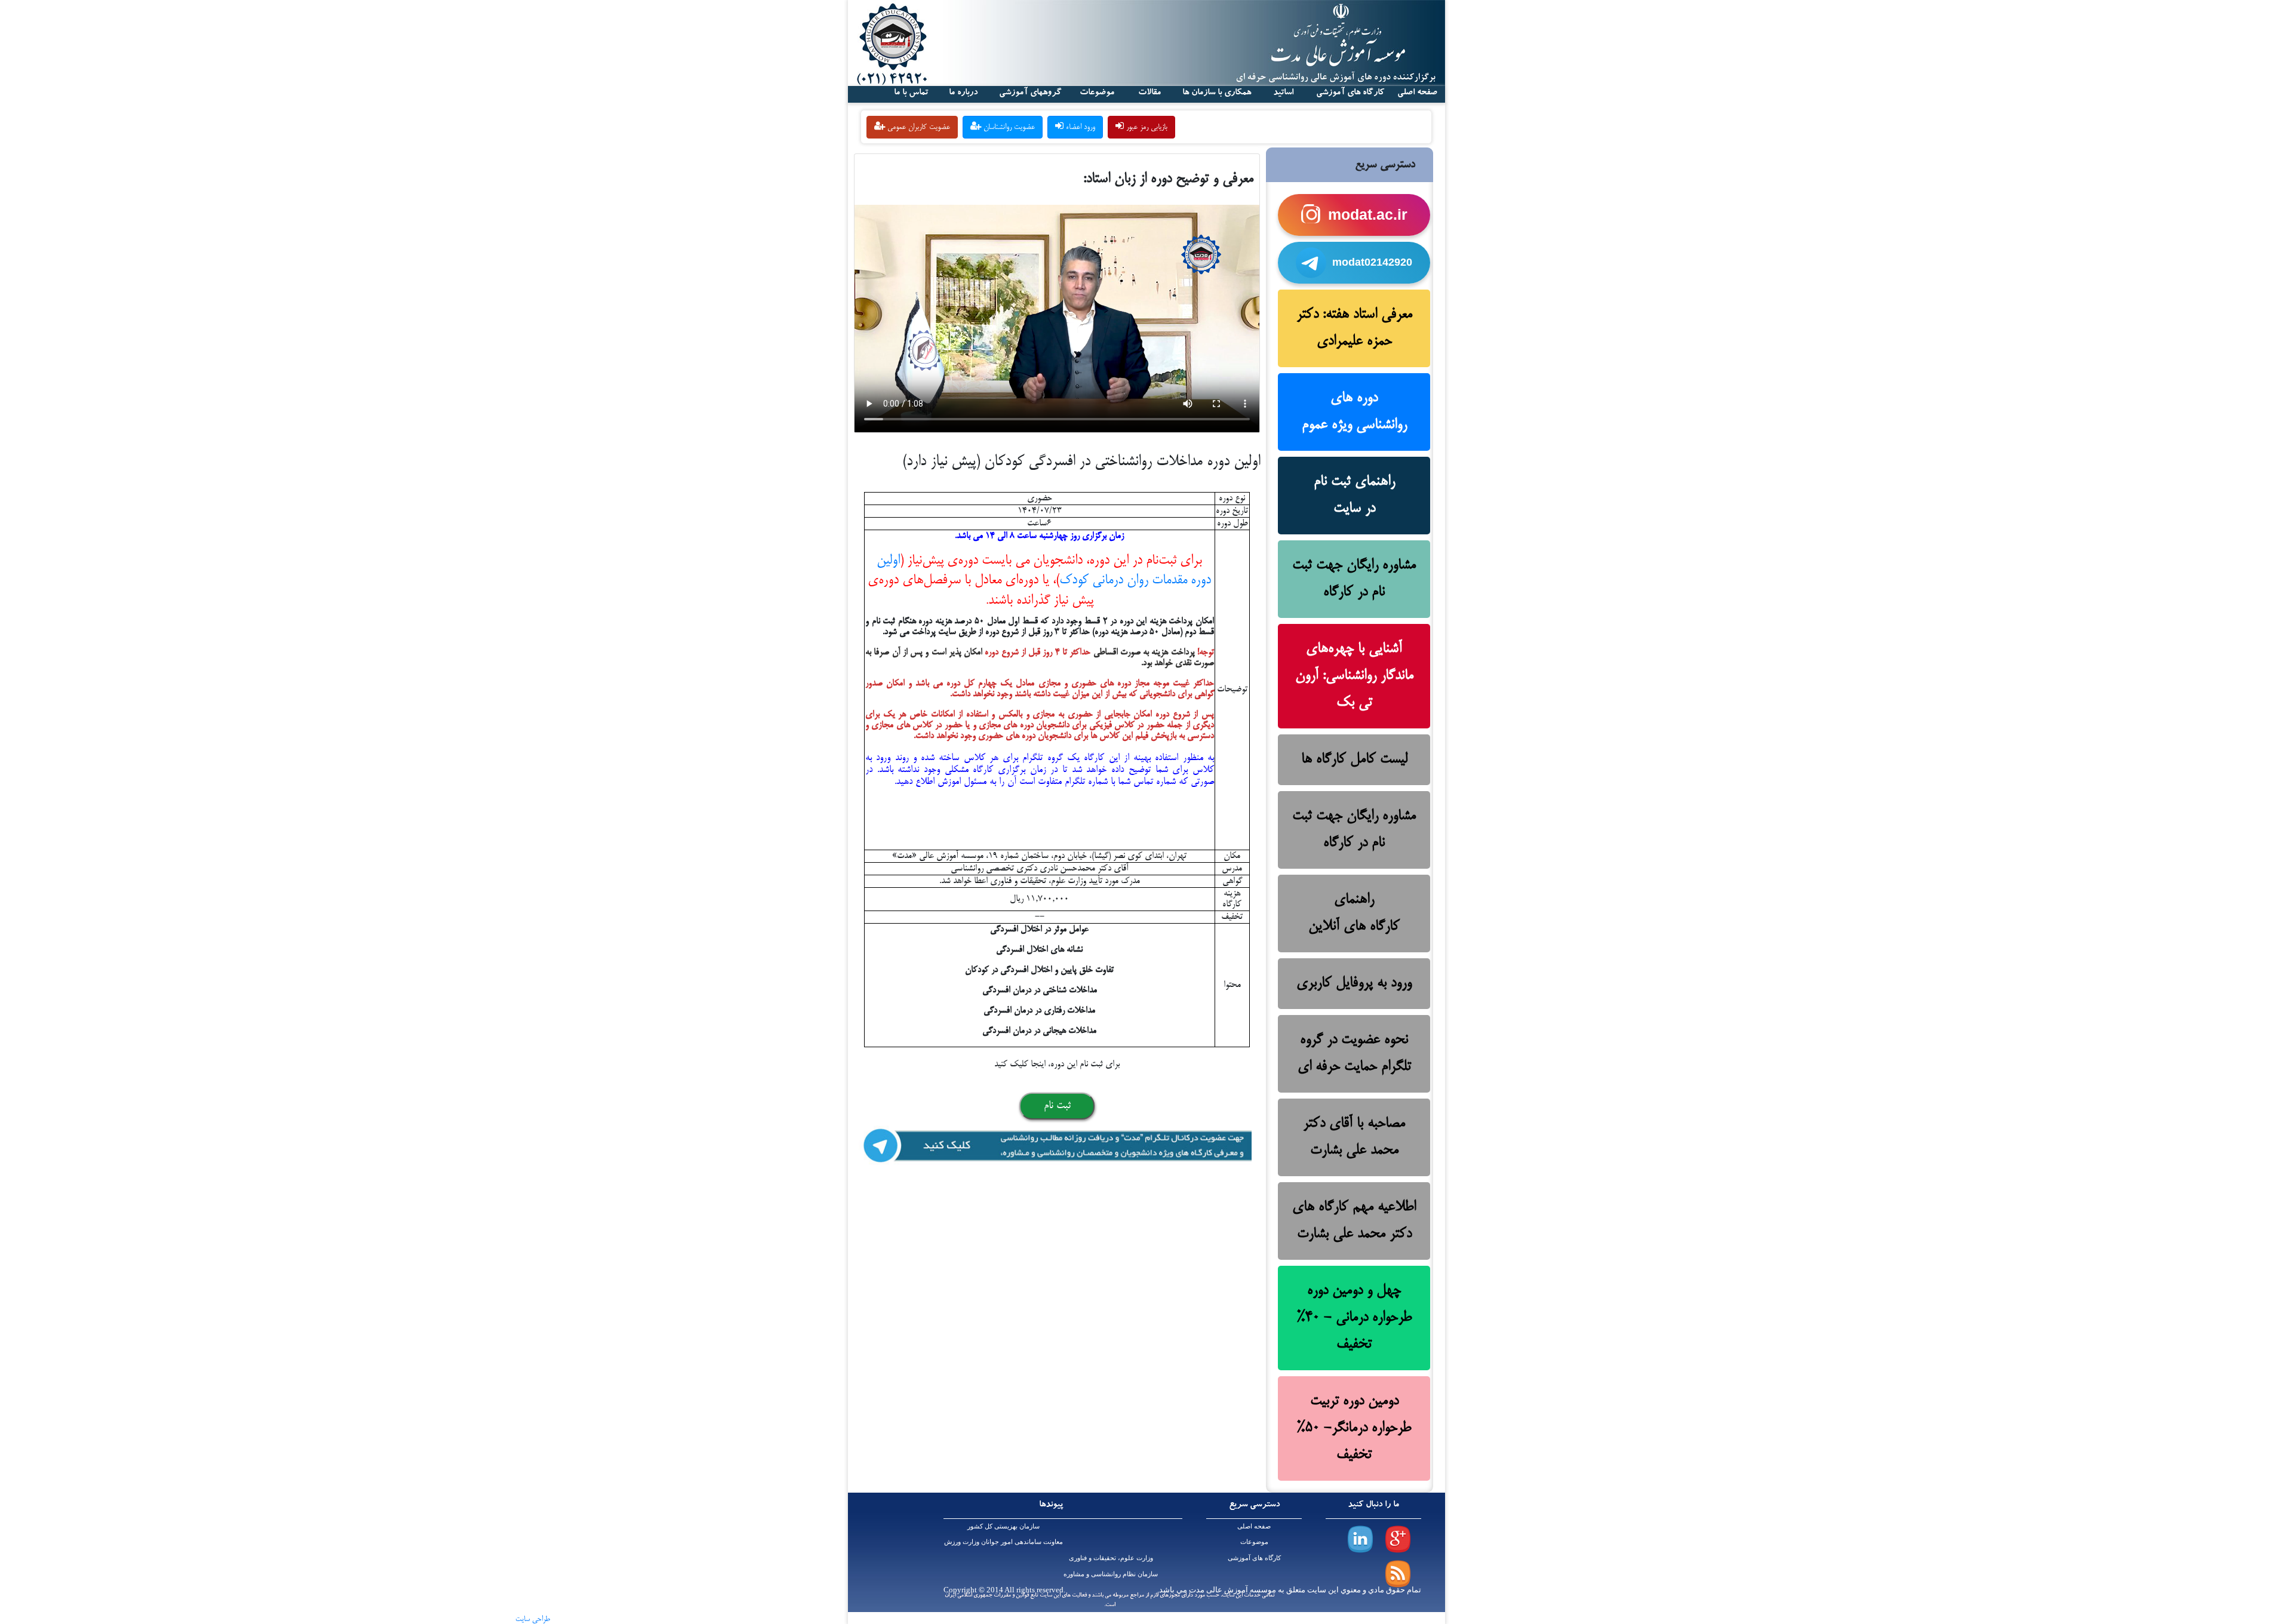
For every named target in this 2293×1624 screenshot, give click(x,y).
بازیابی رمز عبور (1146, 127)
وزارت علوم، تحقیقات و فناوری (1111, 1558)
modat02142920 (1372, 262)
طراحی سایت (533, 1619)
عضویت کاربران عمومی (917, 127)
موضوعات (1254, 1542)
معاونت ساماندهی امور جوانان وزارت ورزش (1003, 1542)
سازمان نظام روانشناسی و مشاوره (1111, 1574)
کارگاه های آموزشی (1350, 93)
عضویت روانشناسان (1008, 127)
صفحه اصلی (1254, 1526)
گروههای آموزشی (1030, 93)
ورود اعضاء (1079, 127)
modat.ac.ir (1368, 214)
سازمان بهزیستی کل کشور (1003, 1526)
